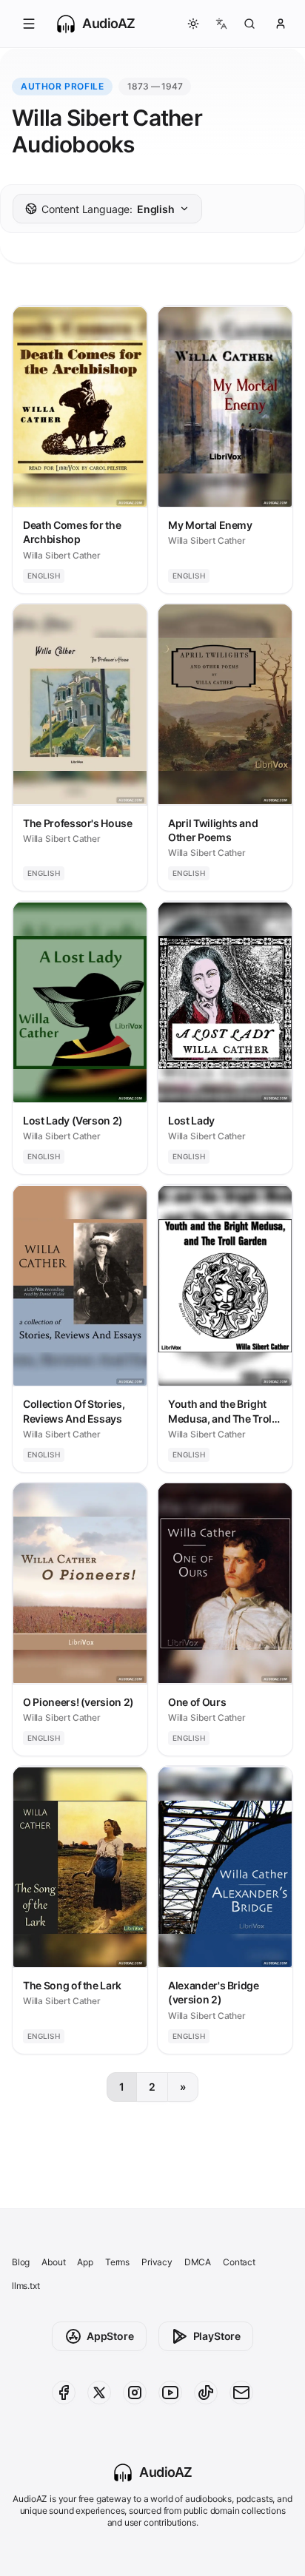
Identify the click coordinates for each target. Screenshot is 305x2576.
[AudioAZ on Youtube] (170, 2393)
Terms (117, 2262)
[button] (29, 24)
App (85, 2262)
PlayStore (217, 2336)
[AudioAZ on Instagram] (135, 2393)
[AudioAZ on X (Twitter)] (99, 2393)
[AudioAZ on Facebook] (64, 2393)
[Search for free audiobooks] (249, 24)
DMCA (198, 2262)
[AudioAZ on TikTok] (206, 2393)
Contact (239, 2262)
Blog (21, 2262)
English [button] (108, 209)
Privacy (157, 2262)
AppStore (110, 2336)
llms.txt (26, 2286)
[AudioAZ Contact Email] (241, 2393)
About (53, 2262)
